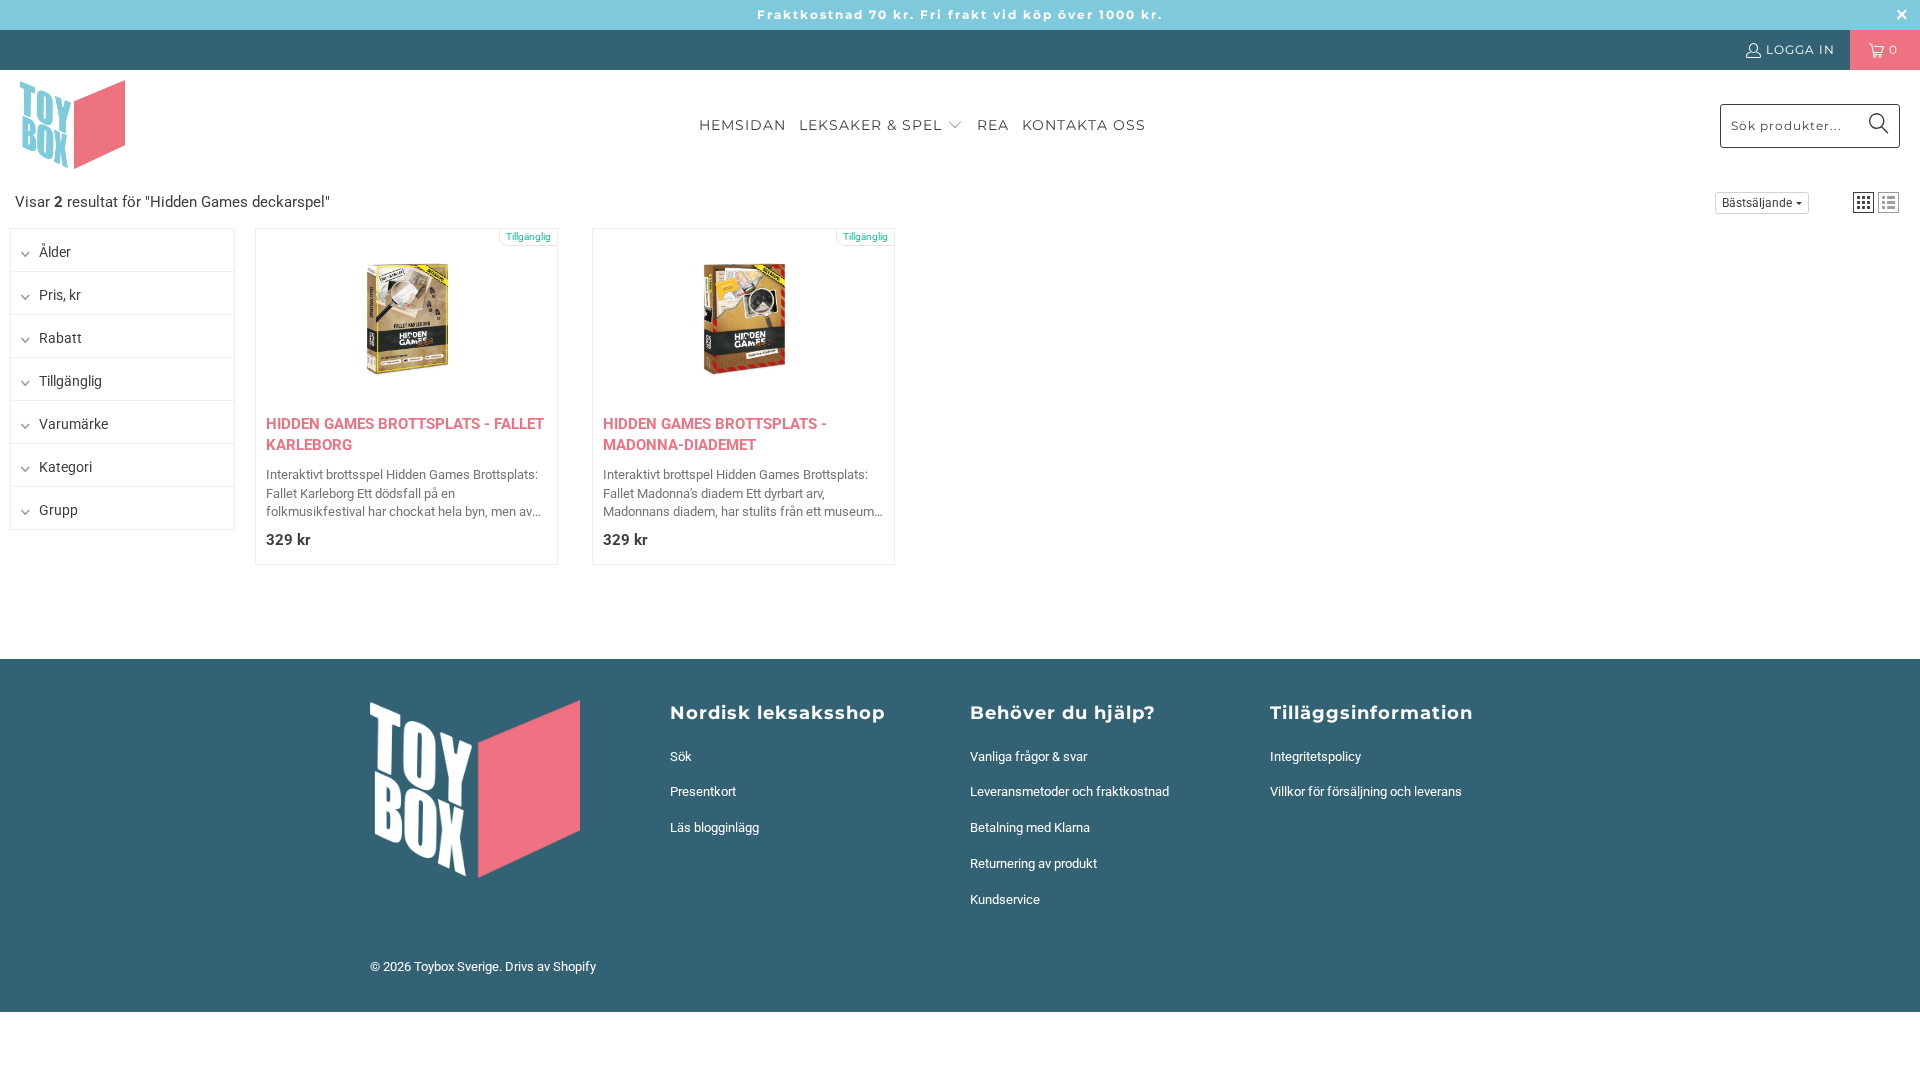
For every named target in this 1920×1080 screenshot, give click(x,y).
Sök (681, 756)
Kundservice (1005, 899)
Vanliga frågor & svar (1028, 756)
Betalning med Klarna (1030, 827)
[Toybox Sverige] (72, 126)
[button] (881, 126)
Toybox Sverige (456, 966)
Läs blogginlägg (714, 827)
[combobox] (1810, 126)
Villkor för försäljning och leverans (1366, 791)
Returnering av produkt (1033, 863)
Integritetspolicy (1315, 756)
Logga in (1800, 49)
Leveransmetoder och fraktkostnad (1069, 791)
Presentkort (703, 791)
